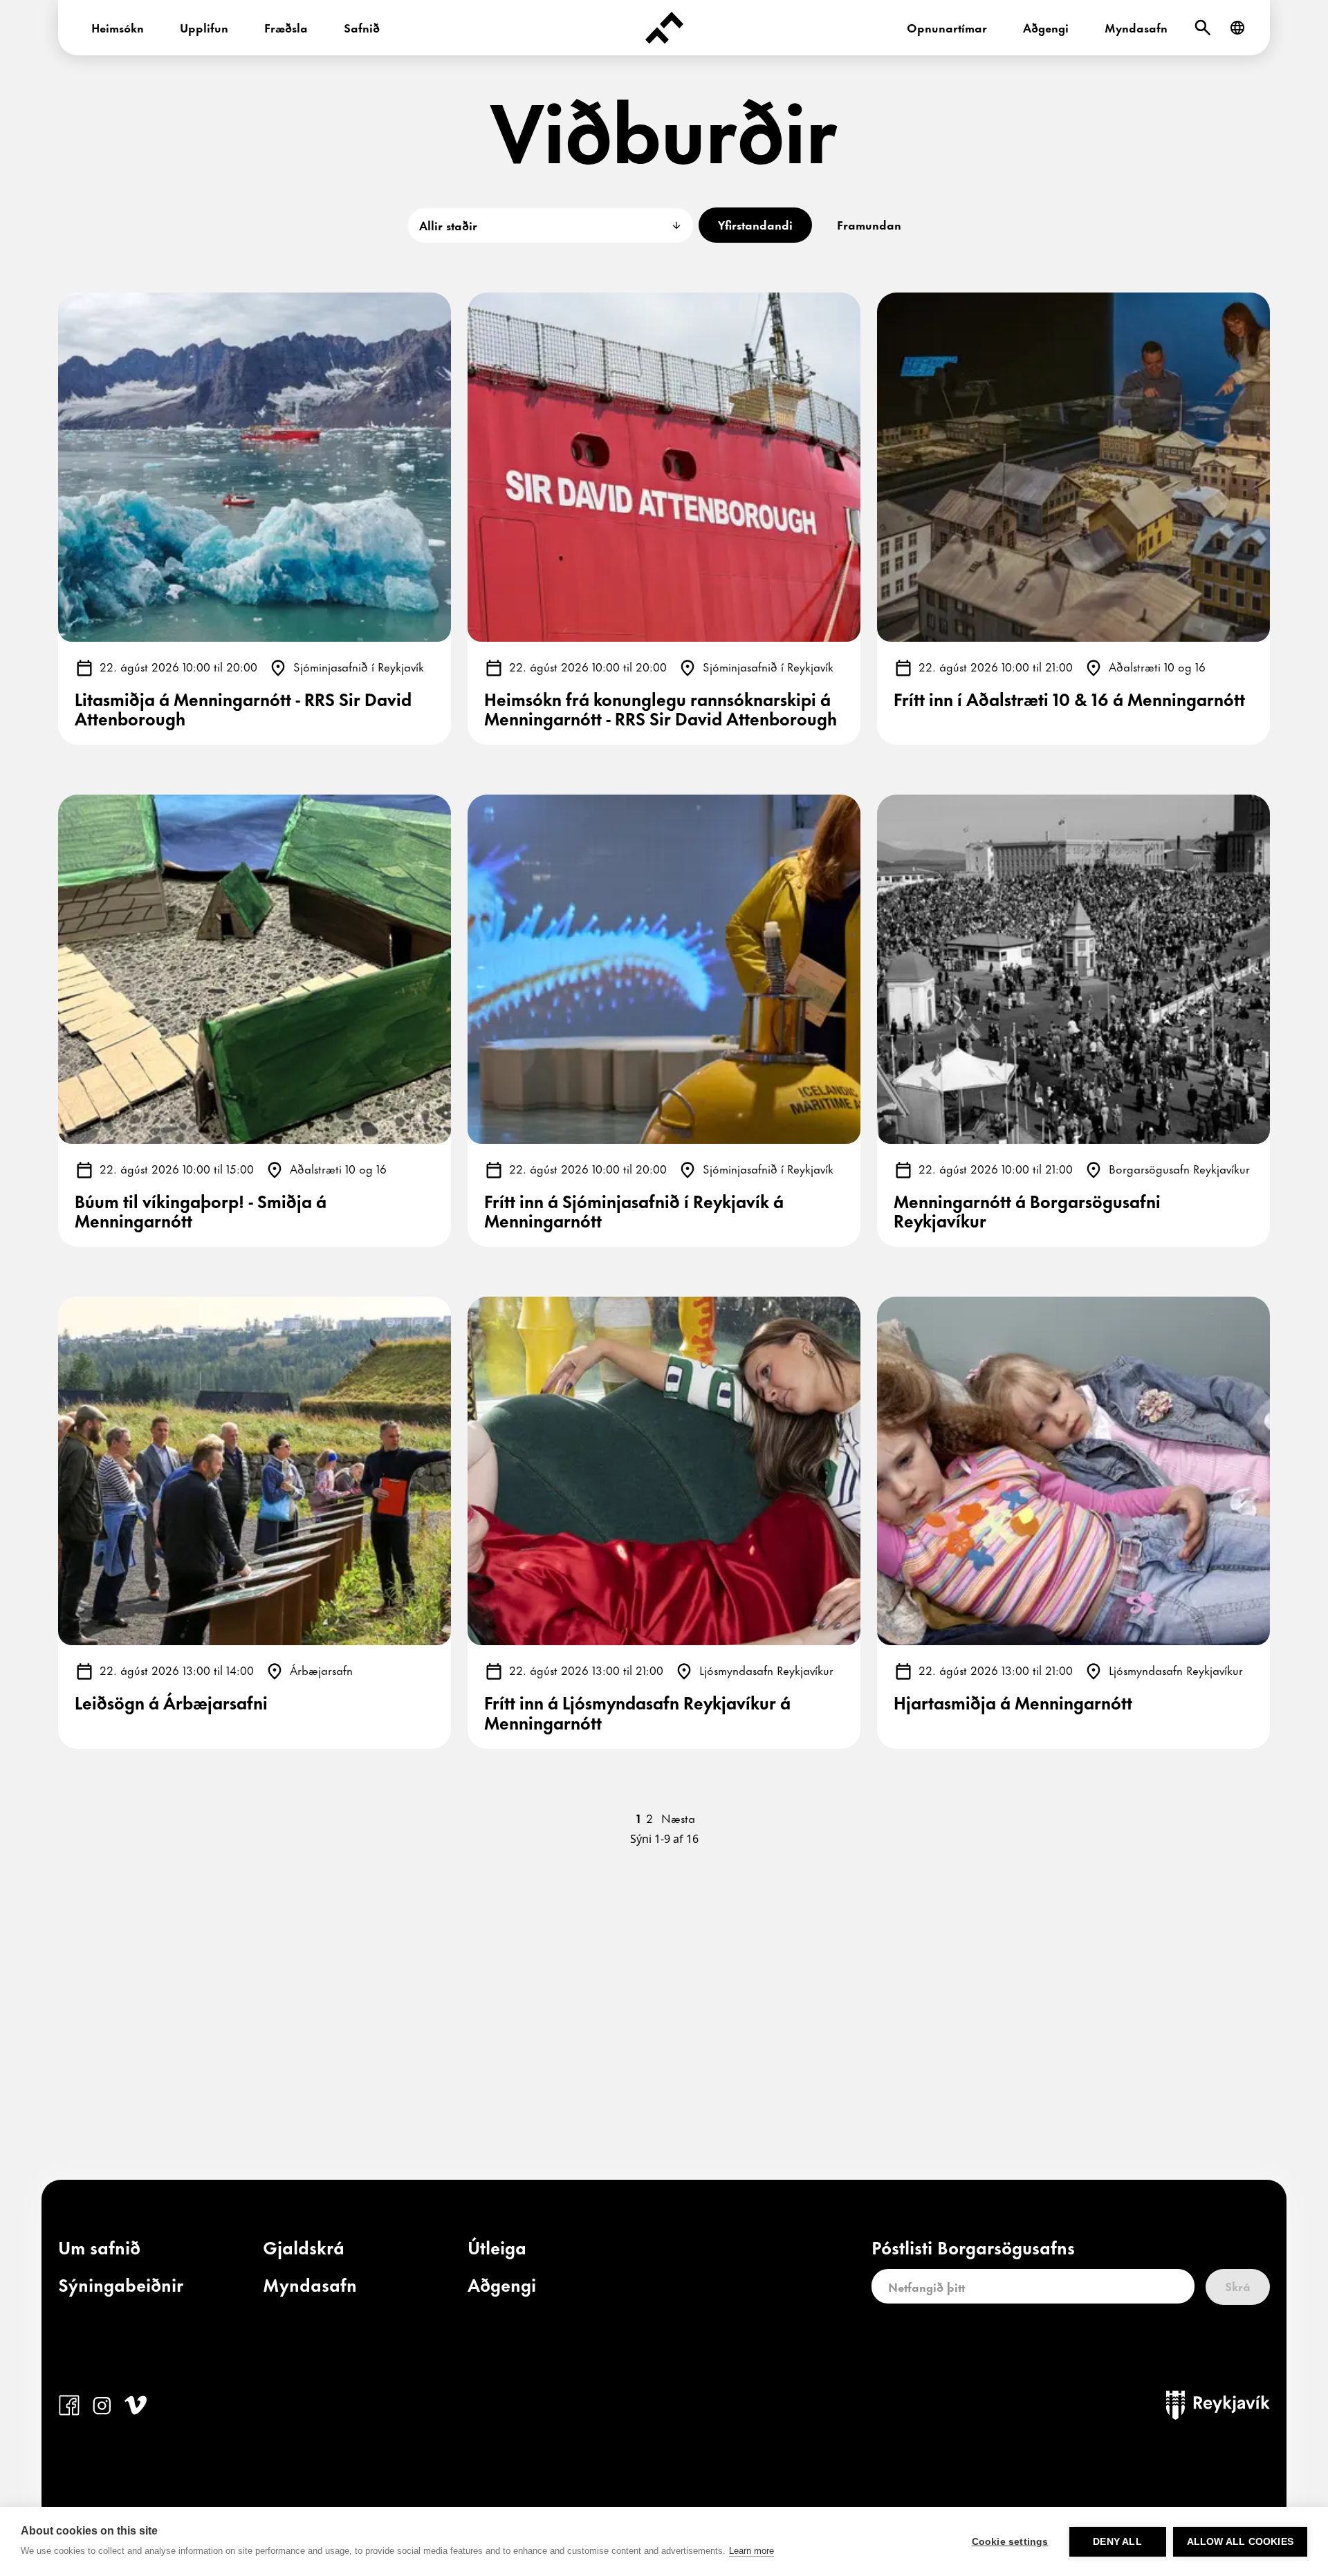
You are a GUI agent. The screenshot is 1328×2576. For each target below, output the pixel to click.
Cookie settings (1010, 2542)
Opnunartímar (947, 27)
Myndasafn (1136, 27)
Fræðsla (286, 27)
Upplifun (204, 27)
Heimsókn (118, 27)
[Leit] (1203, 28)
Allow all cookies (1240, 2542)
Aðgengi (1046, 27)
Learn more (751, 2551)
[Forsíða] (664, 28)
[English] (1237, 28)
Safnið (362, 27)
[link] (99, 2250)
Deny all (1117, 2542)
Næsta (678, 1817)
